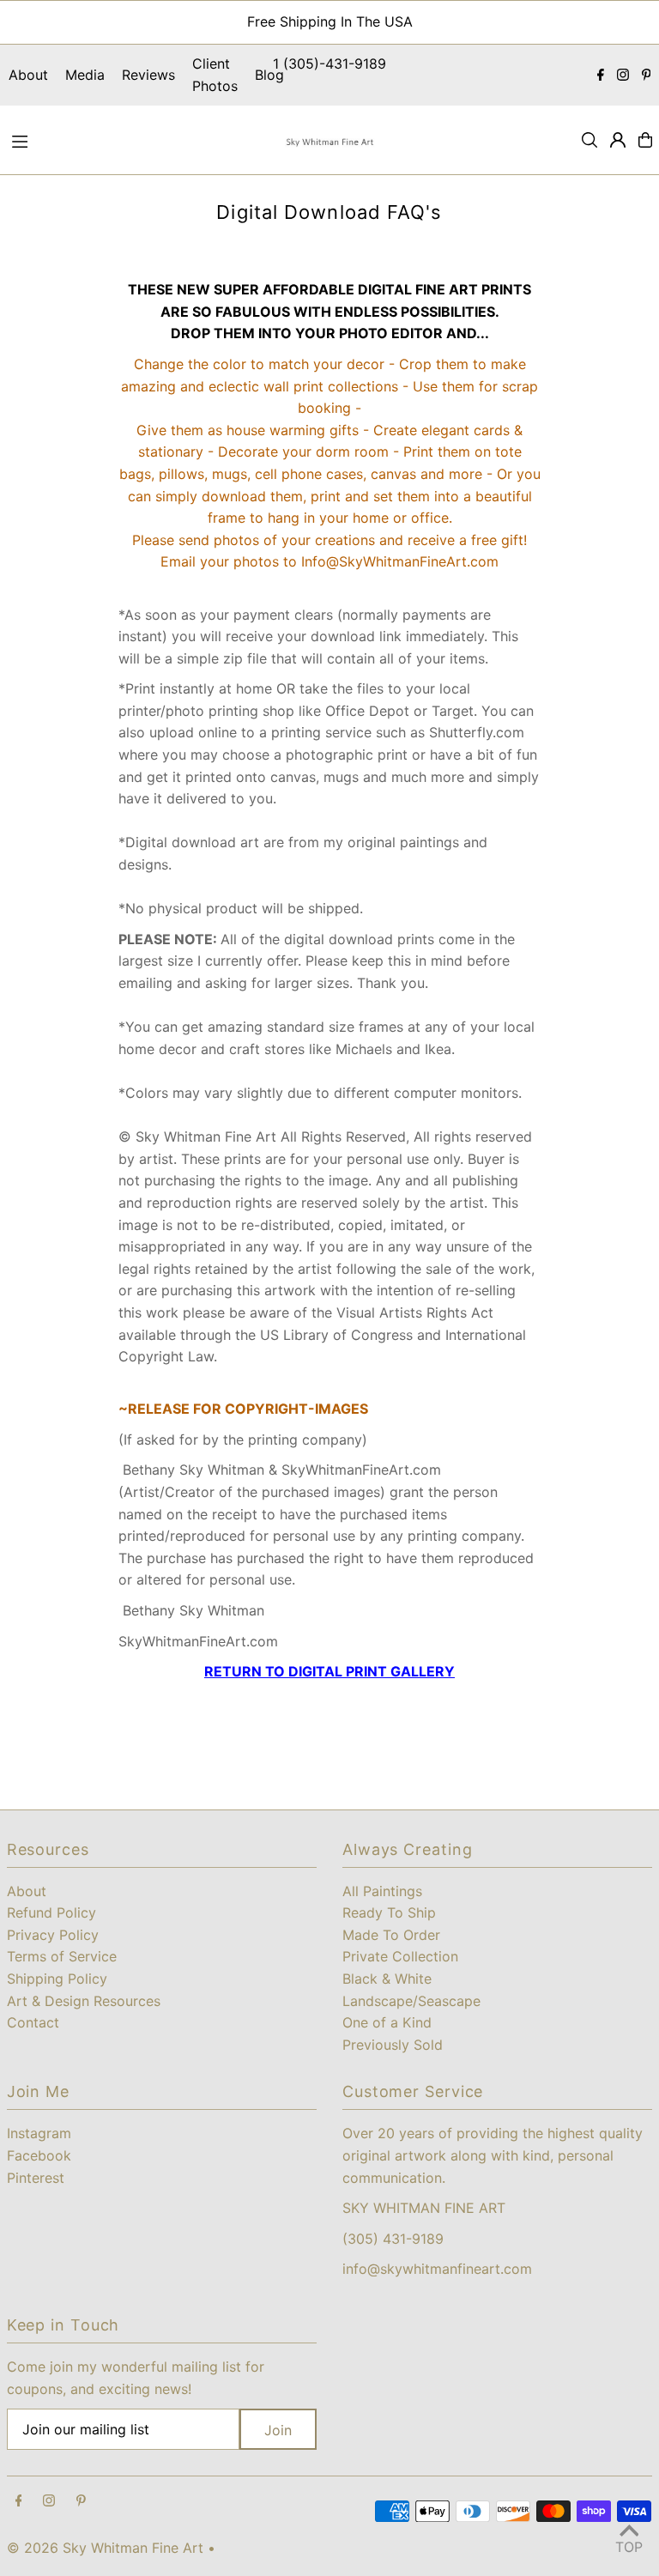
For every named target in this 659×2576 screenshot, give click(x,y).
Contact (33, 2022)
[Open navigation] (139, 139)
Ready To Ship (389, 1912)
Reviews (148, 75)
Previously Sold (393, 2045)
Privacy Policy (53, 1935)
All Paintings (382, 1891)
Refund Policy (51, 1912)
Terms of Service (62, 1956)
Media (85, 75)
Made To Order (391, 1935)
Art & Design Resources (84, 2001)
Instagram (39, 2133)
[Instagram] (623, 76)
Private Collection (400, 1956)
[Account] (618, 140)
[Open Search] (589, 140)
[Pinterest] (647, 76)
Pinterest (36, 2178)
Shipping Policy (57, 1979)
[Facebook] (601, 76)
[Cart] (645, 140)
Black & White (387, 1979)
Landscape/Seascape (411, 2001)
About (28, 75)
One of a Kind (387, 2022)
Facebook (39, 2155)
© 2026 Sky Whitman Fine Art (105, 2548)
